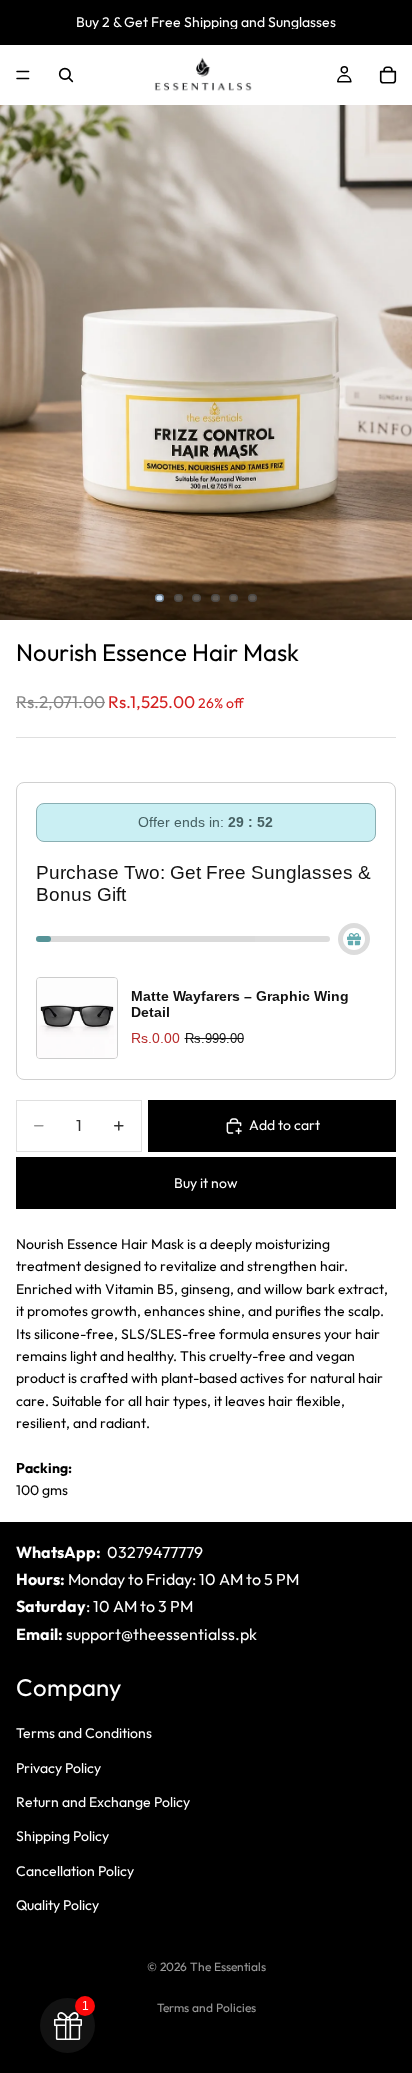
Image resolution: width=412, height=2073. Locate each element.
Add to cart (284, 1125)
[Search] (66, 75)
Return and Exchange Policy (103, 1802)
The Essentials (228, 1966)
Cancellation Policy (75, 1870)
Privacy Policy (58, 1767)
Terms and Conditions (84, 1733)
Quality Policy (57, 1905)
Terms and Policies (206, 2007)
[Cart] (388, 75)
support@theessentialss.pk (161, 1633)
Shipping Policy (62, 1836)
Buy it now (206, 1183)
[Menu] (23, 75)
